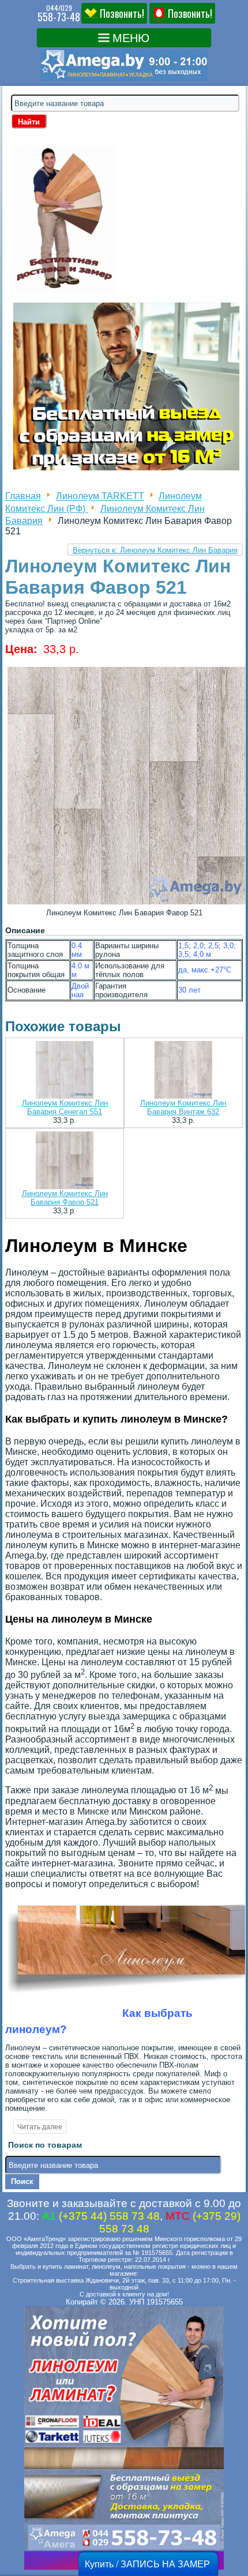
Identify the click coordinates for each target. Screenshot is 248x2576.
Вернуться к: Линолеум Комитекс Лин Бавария (155, 550)
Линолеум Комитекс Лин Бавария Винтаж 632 (183, 1107)
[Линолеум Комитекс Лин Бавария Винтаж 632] (183, 1071)
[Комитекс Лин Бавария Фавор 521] (126, 904)
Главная (23, 497)
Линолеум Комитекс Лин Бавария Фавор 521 (65, 1198)
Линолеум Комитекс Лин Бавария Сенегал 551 (65, 1107)
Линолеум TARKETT (100, 497)
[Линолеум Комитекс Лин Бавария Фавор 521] (65, 1161)
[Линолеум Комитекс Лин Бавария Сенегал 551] (65, 1071)
